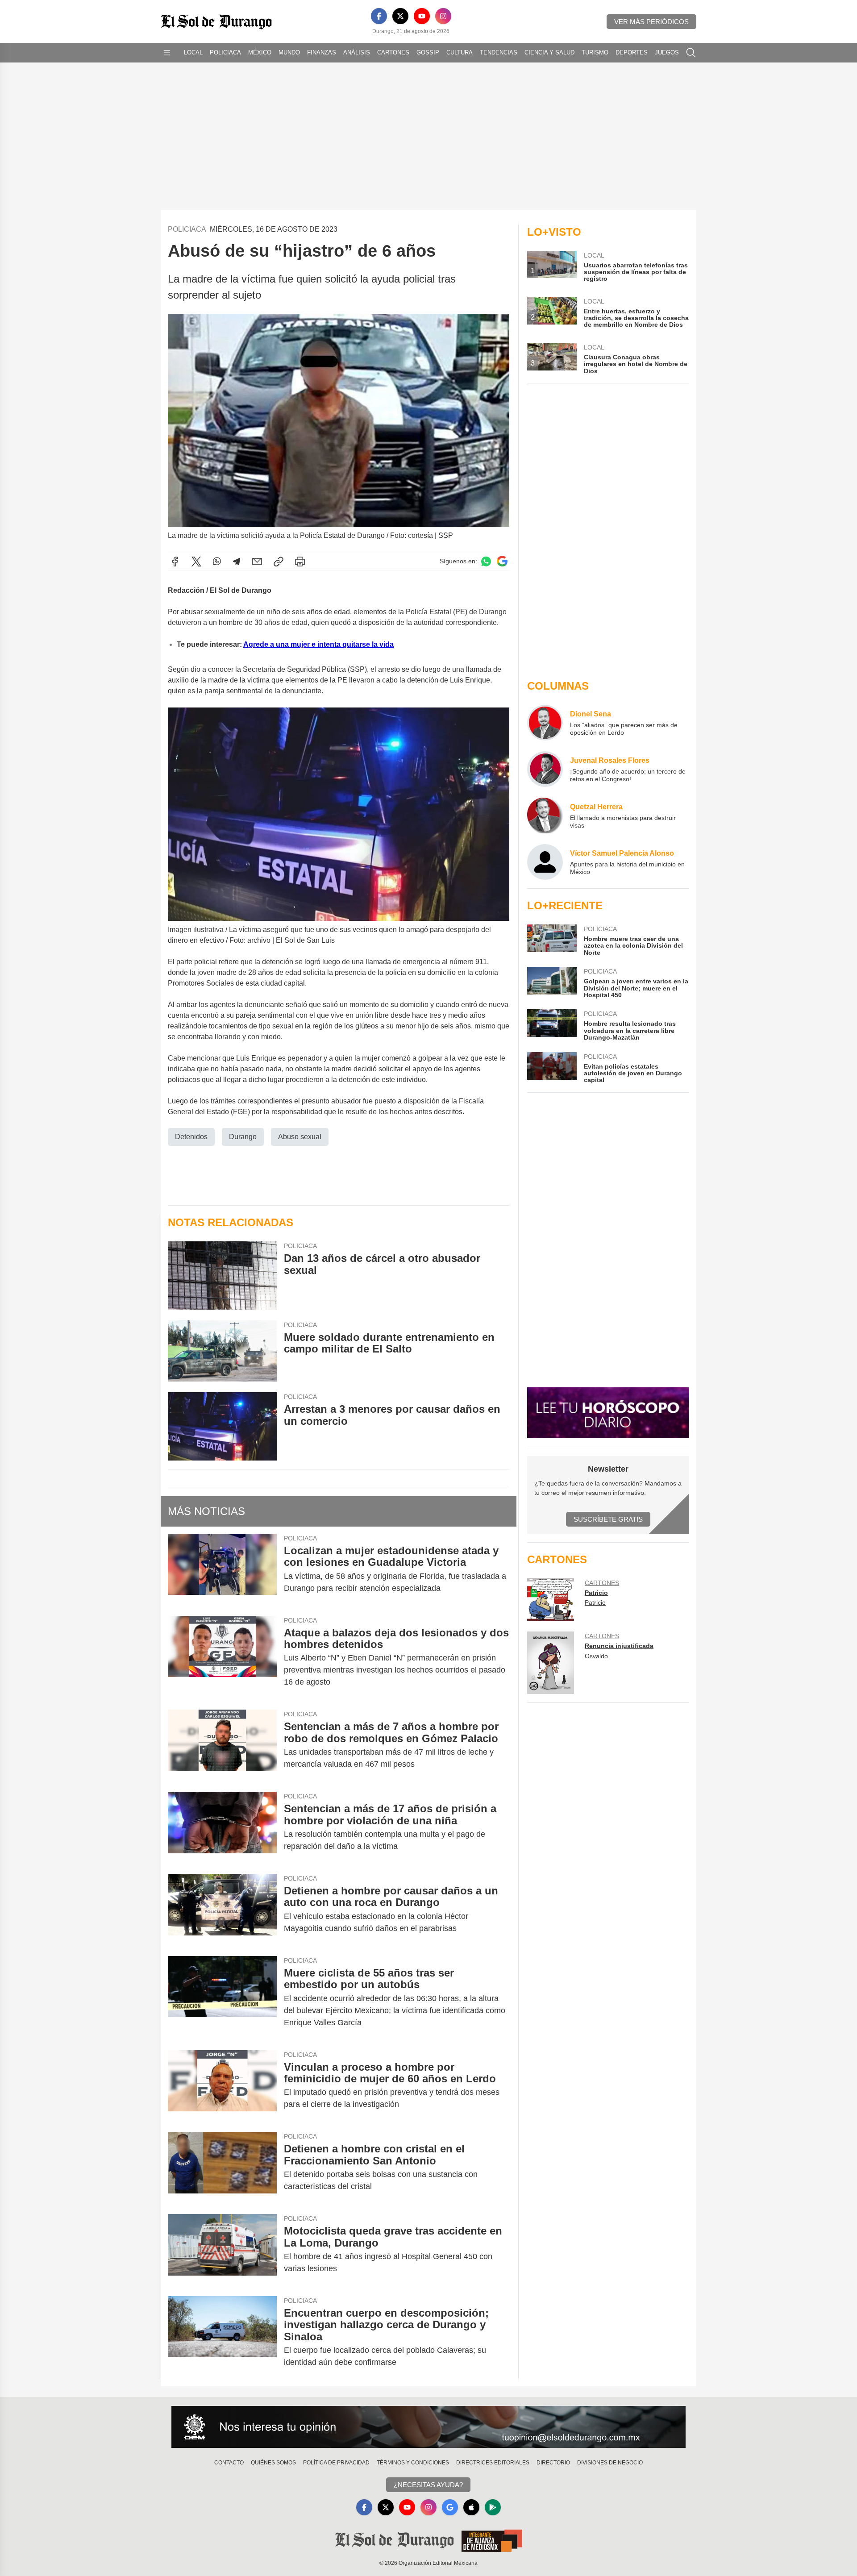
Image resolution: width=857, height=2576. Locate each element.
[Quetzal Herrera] (545, 816)
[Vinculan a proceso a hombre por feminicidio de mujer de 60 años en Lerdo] (222, 2086)
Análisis (357, 52)
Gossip (428, 52)
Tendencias (499, 52)
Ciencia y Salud (549, 52)
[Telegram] (237, 562)
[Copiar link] (279, 562)
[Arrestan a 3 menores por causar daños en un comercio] (222, 1426)
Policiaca (225, 52)
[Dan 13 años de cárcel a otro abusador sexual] (222, 1276)
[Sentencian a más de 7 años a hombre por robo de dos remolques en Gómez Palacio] (222, 1745)
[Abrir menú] (167, 53)
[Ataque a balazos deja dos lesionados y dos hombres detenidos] (222, 1658)
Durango (243, 1137)
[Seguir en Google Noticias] (502, 561)
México (260, 52)
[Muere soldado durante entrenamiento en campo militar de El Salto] (222, 1351)
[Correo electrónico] (257, 562)
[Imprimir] (300, 562)
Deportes (632, 52)
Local (193, 52)
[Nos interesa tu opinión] (428, 2427)
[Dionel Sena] (545, 723)
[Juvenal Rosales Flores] (545, 769)
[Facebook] (379, 16)
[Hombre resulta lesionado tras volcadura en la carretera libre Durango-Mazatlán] (552, 1025)
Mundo (289, 52)
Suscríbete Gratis (608, 1519)
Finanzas (322, 52)
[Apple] (471, 2507)
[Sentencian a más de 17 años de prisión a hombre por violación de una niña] (222, 1827)
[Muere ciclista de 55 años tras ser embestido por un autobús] (222, 1998)
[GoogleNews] (450, 2507)
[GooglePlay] (493, 2507)
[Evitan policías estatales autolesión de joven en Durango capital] (552, 1068)
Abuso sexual (300, 1137)
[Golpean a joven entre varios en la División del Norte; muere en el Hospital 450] (552, 983)
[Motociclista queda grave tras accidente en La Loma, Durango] (222, 2250)
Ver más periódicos (651, 22)
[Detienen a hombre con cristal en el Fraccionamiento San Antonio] (222, 2168)
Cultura (460, 52)
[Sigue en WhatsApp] (486, 561)
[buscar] (691, 53)
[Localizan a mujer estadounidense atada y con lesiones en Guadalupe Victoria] (222, 1569)
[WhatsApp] (217, 562)
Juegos (667, 52)
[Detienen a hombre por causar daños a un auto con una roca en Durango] (222, 1910)
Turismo (595, 52)
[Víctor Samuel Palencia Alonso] (545, 862)
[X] (400, 16)
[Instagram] (443, 16)
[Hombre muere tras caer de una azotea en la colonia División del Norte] (552, 940)
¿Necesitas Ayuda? (428, 2485)
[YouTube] (422, 16)
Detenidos (191, 1137)
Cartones (393, 52)
